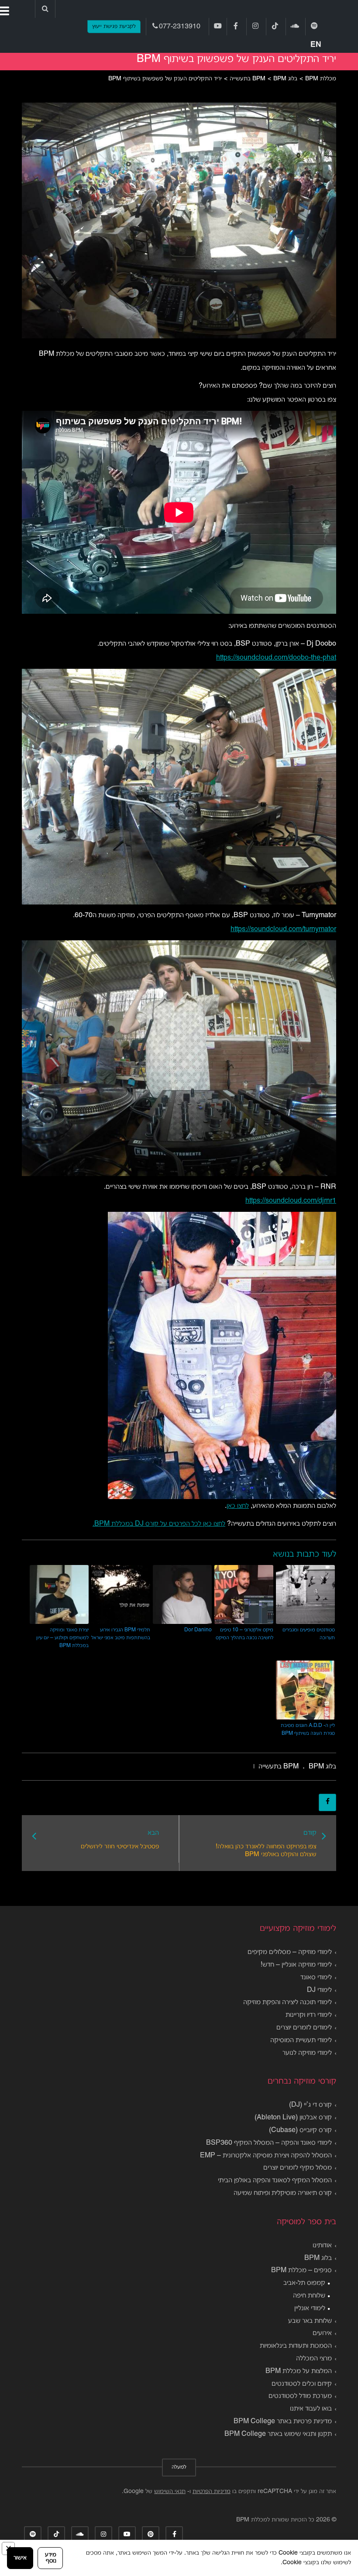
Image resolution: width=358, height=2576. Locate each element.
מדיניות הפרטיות (212, 2492)
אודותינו (322, 2246)
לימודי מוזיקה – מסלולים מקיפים (290, 1952)
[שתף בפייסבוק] (327, 1802)
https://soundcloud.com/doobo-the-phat (276, 658)
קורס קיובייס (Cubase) (300, 2130)
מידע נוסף (51, 2558)
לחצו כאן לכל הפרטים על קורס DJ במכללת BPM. (159, 1524)
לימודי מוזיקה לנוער (307, 2053)
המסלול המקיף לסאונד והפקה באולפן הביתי (275, 2180)
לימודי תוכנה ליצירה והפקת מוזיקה (287, 2002)
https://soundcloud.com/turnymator (283, 929)
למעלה (179, 2467)
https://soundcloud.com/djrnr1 (291, 1201)
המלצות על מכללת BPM (299, 2371)
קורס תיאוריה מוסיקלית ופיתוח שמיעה (283, 2193)
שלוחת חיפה (309, 2296)
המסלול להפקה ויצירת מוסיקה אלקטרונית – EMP (266, 2156)
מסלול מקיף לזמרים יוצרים (298, 2168)
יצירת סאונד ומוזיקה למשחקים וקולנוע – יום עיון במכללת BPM (62, 1638)
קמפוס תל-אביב (304, 2283)
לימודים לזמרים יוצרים (304, 2028)
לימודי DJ (319, 1990)
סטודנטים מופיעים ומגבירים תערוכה (309, 1634)
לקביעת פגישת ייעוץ (114, 27)
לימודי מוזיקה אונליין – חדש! (296, 1965)
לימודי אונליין (310, 2308)
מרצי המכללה (314, 2359)
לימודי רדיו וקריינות (309, 2015)
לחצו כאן (238, 1506)
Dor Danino (198, 1630)
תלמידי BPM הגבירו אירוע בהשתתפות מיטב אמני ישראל (121, 1634)
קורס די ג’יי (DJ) (310, 2105)
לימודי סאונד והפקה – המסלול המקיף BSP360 (269, 2143)
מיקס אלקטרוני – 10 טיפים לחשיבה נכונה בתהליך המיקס (244, 1634)
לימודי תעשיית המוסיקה (301, 2040)
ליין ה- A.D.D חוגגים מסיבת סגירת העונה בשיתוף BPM (308, 1729)
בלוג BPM (318, 2258)
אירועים (322, 2333)
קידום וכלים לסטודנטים (302, 2384)
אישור (20, 2558)
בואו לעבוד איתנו (311, 2409)
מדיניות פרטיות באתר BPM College (283, 2421)
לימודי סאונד (316, 1978)
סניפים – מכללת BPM (301, 2270)
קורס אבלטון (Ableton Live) (293, 2118)
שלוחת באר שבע (310, 2321)
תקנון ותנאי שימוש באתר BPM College (278, 2434)
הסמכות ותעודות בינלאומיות (296, 2346)
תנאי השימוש (170, 2492)
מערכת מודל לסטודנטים (300, 2396)
